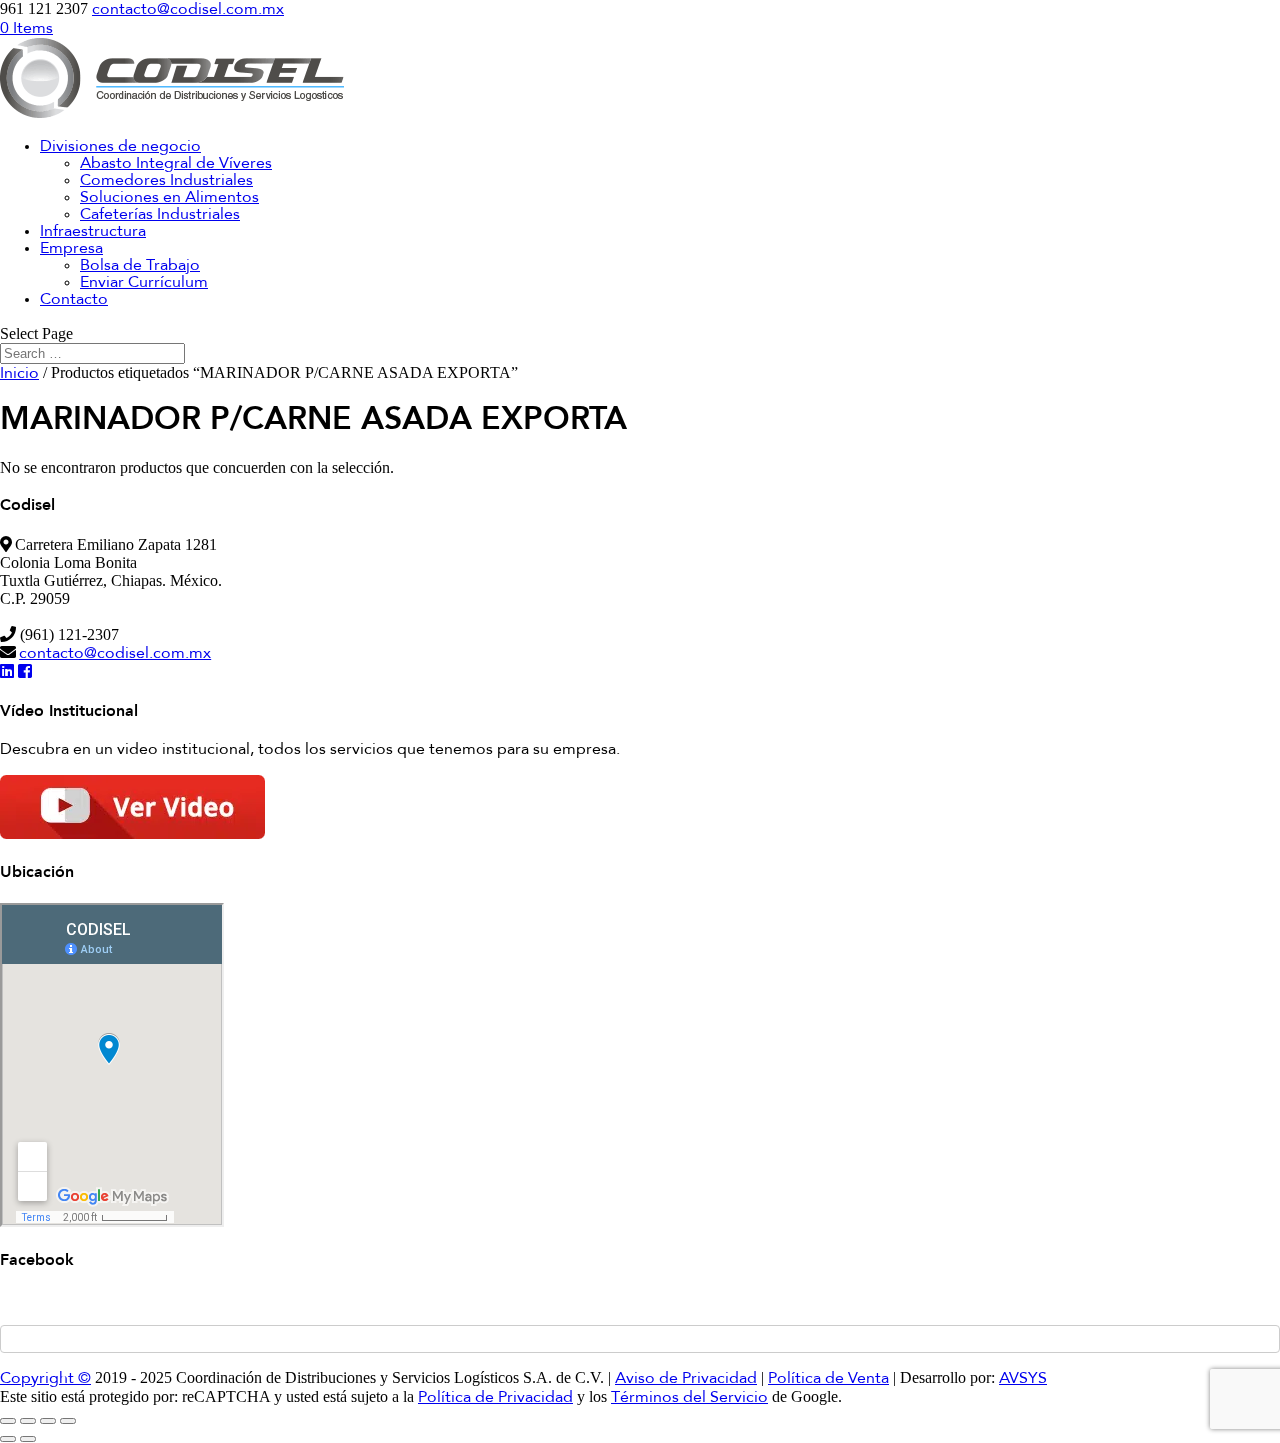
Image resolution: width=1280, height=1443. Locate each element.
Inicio (19, 374)
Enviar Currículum (144, 283)
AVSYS (1023, 1379)
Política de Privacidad (495, 1398)
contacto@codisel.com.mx (115, 654)
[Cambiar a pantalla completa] (28, 1421)
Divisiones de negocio (120, 147)
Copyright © (45, 1379)
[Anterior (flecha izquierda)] (8, 1439)
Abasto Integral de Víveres (176, 164)
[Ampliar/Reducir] (8, 1421)
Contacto (74, 300)
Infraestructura (93, 232)
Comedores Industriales (166, 181)
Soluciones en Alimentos (169, 198)
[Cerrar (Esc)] (68, 1421)
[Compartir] (48, 1421)
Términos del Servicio (689, 1398)
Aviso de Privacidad (686, 1379)
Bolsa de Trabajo (140, 266)
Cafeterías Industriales (160, 215)
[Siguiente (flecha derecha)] (28, 1439)
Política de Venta (828, 1379)
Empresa (71, 249)
